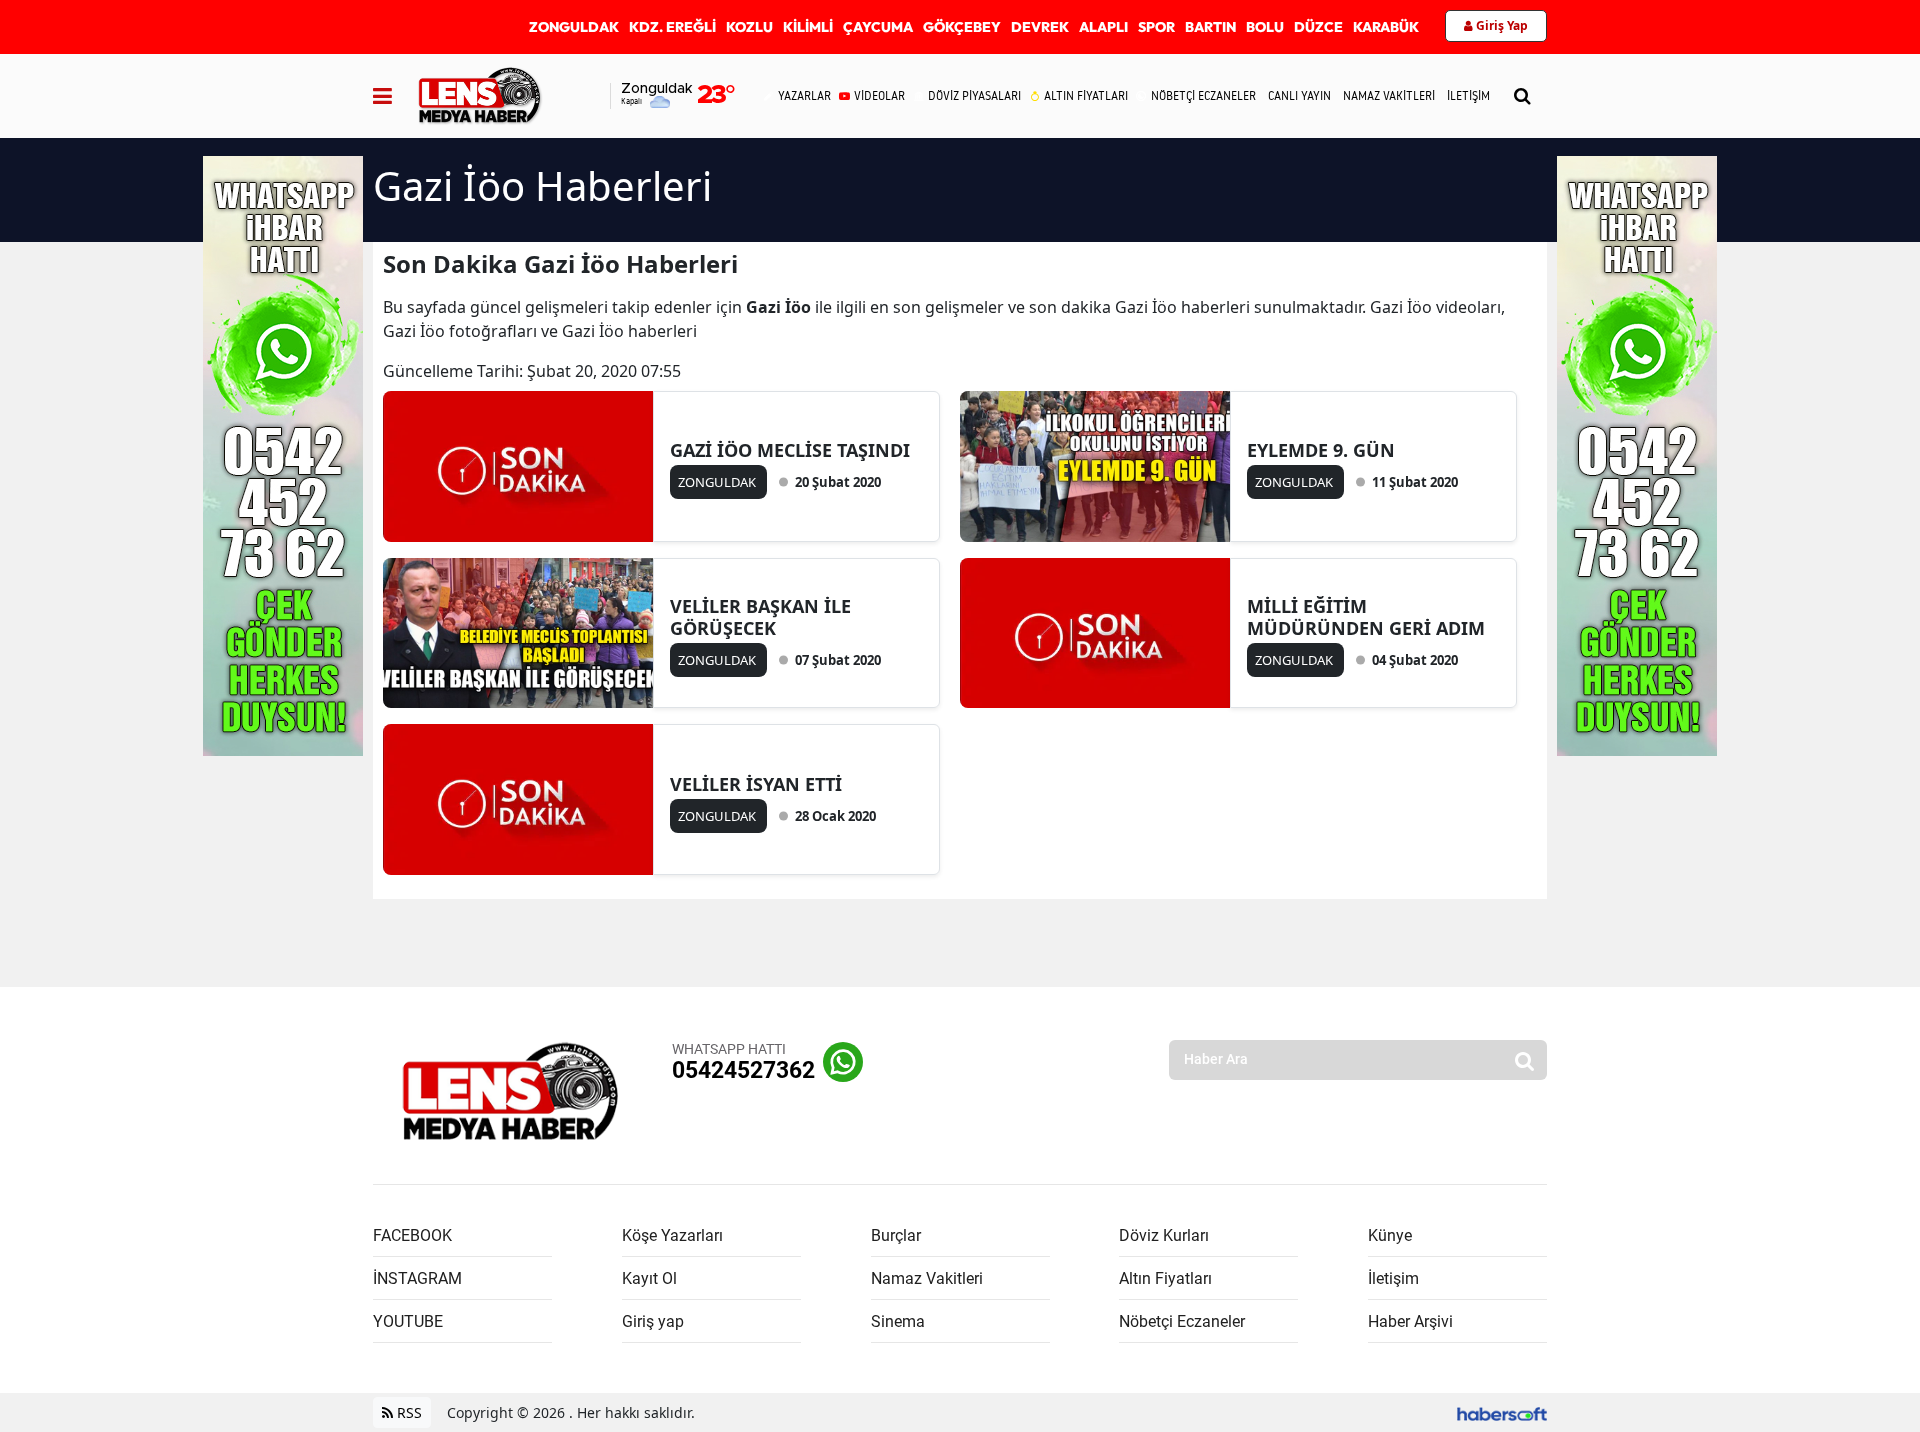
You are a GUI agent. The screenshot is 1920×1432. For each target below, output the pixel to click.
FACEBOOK (412, 1235)
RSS (407, 1412)
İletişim (1393, 1278)
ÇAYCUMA (878, 27)
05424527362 (743, 1070)
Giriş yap (653, 1321)
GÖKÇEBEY (962, 27)
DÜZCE (1318, 27)
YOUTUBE (408, 1321)
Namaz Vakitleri (927, 1278)
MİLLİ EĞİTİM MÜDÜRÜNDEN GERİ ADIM (1366, 617)
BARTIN (1210, 27)
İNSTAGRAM (417, 1278)
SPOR (1156, 27)
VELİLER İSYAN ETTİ (756, 784)
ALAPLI (1103, 27)
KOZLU (749, 27)
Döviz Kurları (1164, 1235)
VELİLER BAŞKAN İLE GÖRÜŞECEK (760, 617)
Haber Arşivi (1410, 1321)
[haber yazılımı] (1502, 1412)
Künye (1390, 1235)
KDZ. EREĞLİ (672, 27)
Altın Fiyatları (1165, 1278)
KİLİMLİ (808, 27)
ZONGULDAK (574, 27)
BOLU (1265, 27)
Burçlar (896, 1235)
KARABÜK (1386, 27)
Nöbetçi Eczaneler (1182, 1321)
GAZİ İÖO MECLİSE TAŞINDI (790, 450)
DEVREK (1040, 27)
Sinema (898, 1321)
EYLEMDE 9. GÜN (1321, 450)
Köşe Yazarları (672, 1235)
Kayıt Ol (649, 1278)
